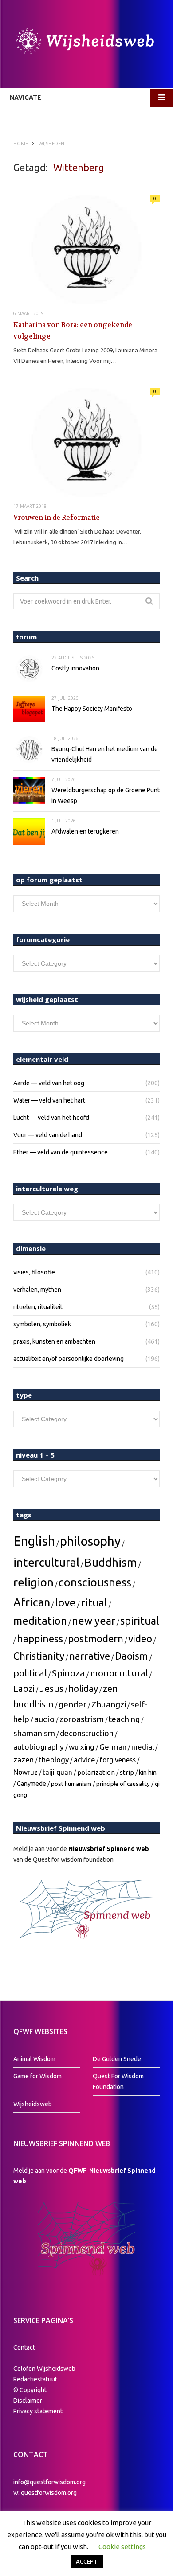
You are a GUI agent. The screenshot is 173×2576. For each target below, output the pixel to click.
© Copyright (30, 2390)
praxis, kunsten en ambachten (54, 1341)
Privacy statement (38, 2411)
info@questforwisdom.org (49, 2482)
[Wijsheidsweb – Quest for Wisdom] (86, 42)
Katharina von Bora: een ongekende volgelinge (73, 331)
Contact (24, 2347)
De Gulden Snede (117, 2059)
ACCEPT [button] (87, 2561)
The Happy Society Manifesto (92, 709)
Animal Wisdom (34, 2059)
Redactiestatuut (36, 2379)
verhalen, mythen (37, 1290)
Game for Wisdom (37, 2076)
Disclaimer (28, 2401)
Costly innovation (75, 668)
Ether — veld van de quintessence (61, 1152)
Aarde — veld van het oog (49, 1083)
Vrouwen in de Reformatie (57, 518)
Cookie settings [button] (122, 2547)
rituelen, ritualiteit (38, 1307)
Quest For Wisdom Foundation (118, 2081)
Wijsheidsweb (33, 2104)
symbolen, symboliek (42, 1324)
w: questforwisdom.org (45, 2493)
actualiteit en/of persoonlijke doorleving (69, 1359)
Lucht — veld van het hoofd (51, 1118)
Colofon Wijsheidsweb (44, 2369)
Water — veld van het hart (49, 1100)
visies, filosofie (34, 1272)
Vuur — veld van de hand (48, 1135)
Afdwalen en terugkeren (85, 831)
